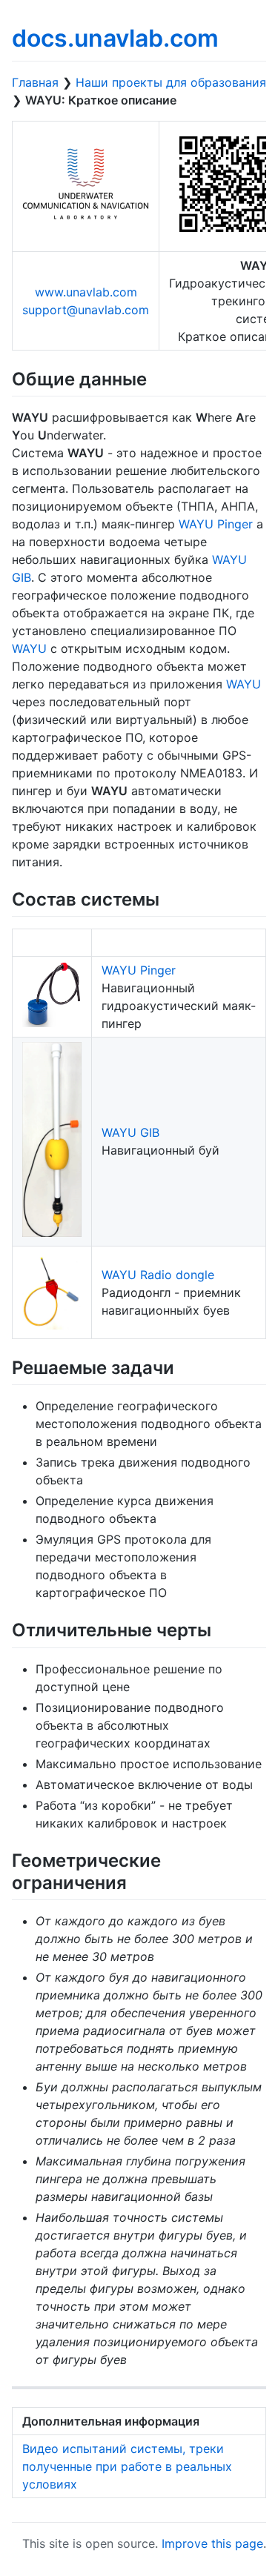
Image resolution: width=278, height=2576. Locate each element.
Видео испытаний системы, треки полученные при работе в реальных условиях (127, 2466)
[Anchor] (156, 378)
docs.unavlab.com (115, 38)
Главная (35, 82)
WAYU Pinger (216, 524)
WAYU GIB (130, 1132)
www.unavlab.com (86, 292)
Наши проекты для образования (171, 82)
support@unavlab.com (86, 310)
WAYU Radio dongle (158, 1275)
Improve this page (212, 2543)
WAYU (29, 648)
